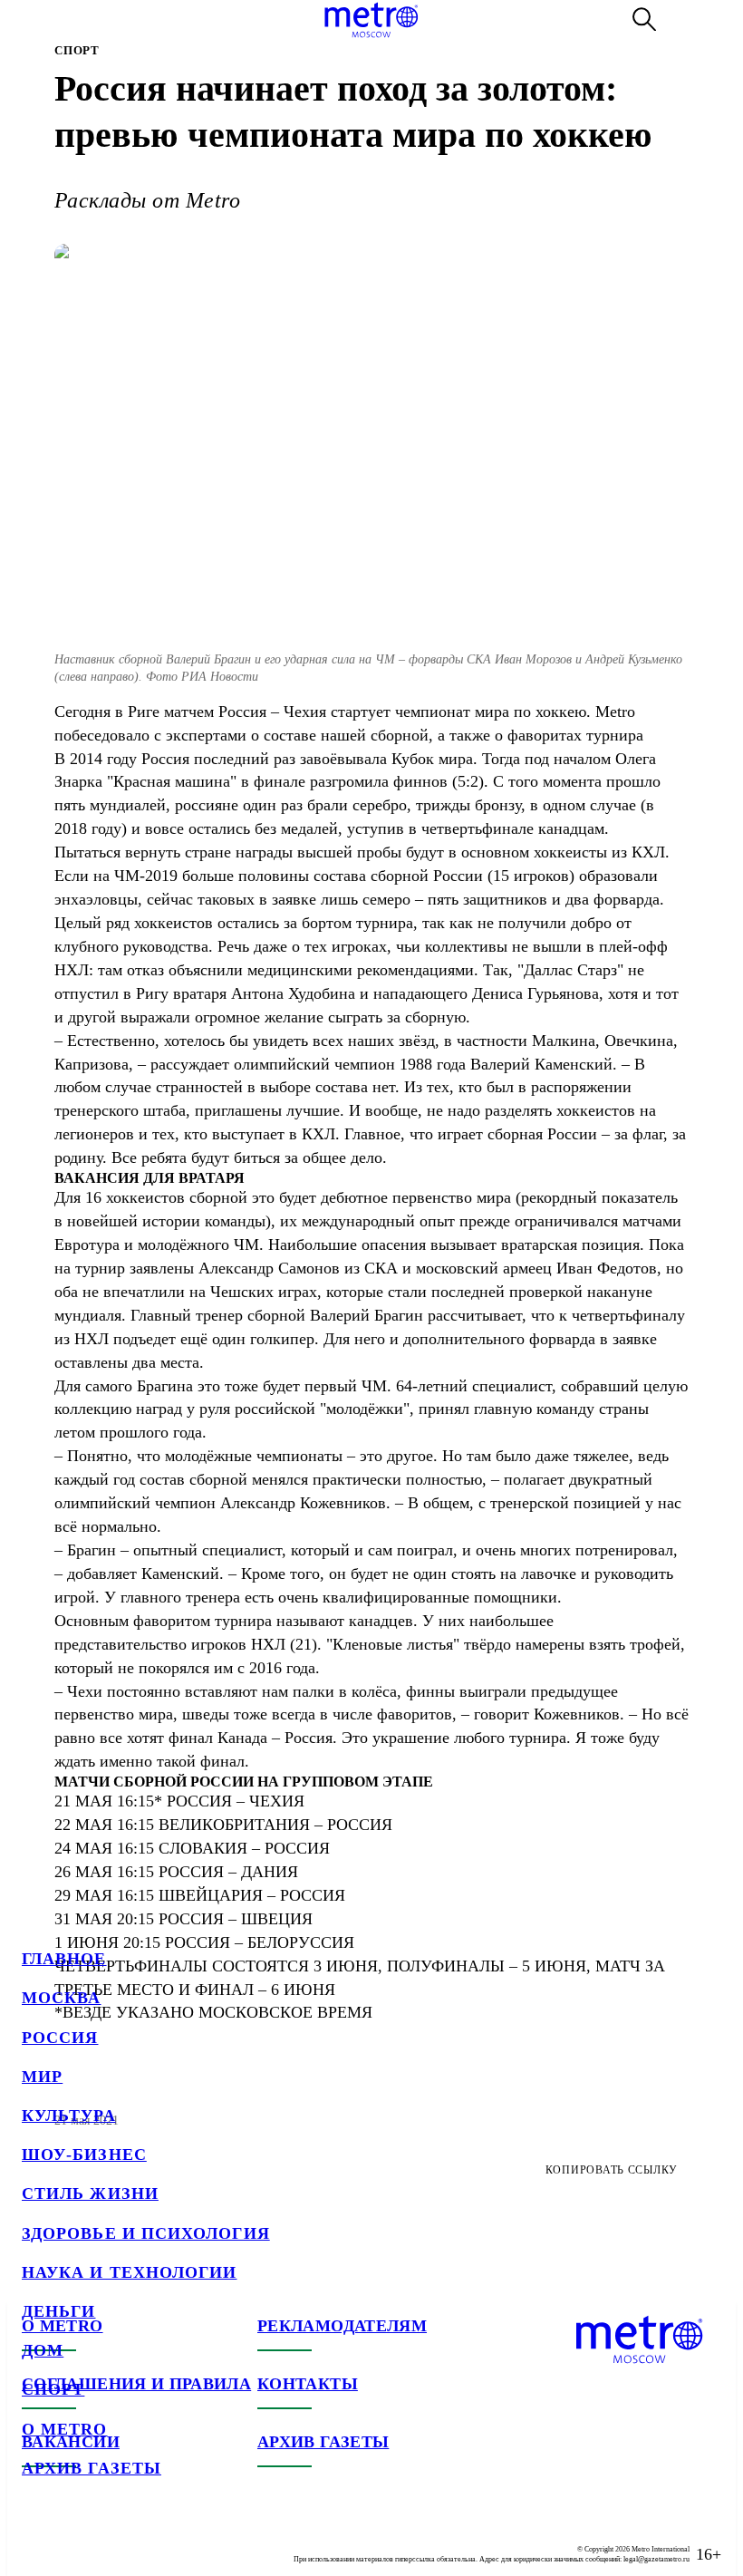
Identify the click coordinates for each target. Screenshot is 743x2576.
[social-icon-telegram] (72, 2540)
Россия (60, 2038)
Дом (43, 2350)
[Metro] (371, 20)
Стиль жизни (90, 2193)
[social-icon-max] (145, 2540)
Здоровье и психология (146, 2233)
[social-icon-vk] (36, 2540)
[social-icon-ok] (109, 2540)
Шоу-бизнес (84, 2155)
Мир (42, 2077)
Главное (64, 1959)
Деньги (58, 2311)
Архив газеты (92, 2468)
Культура (69, 2116)
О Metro (65, 2429)
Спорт (53, 2389)
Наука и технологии (129, 2272)
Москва (61, 1998)
